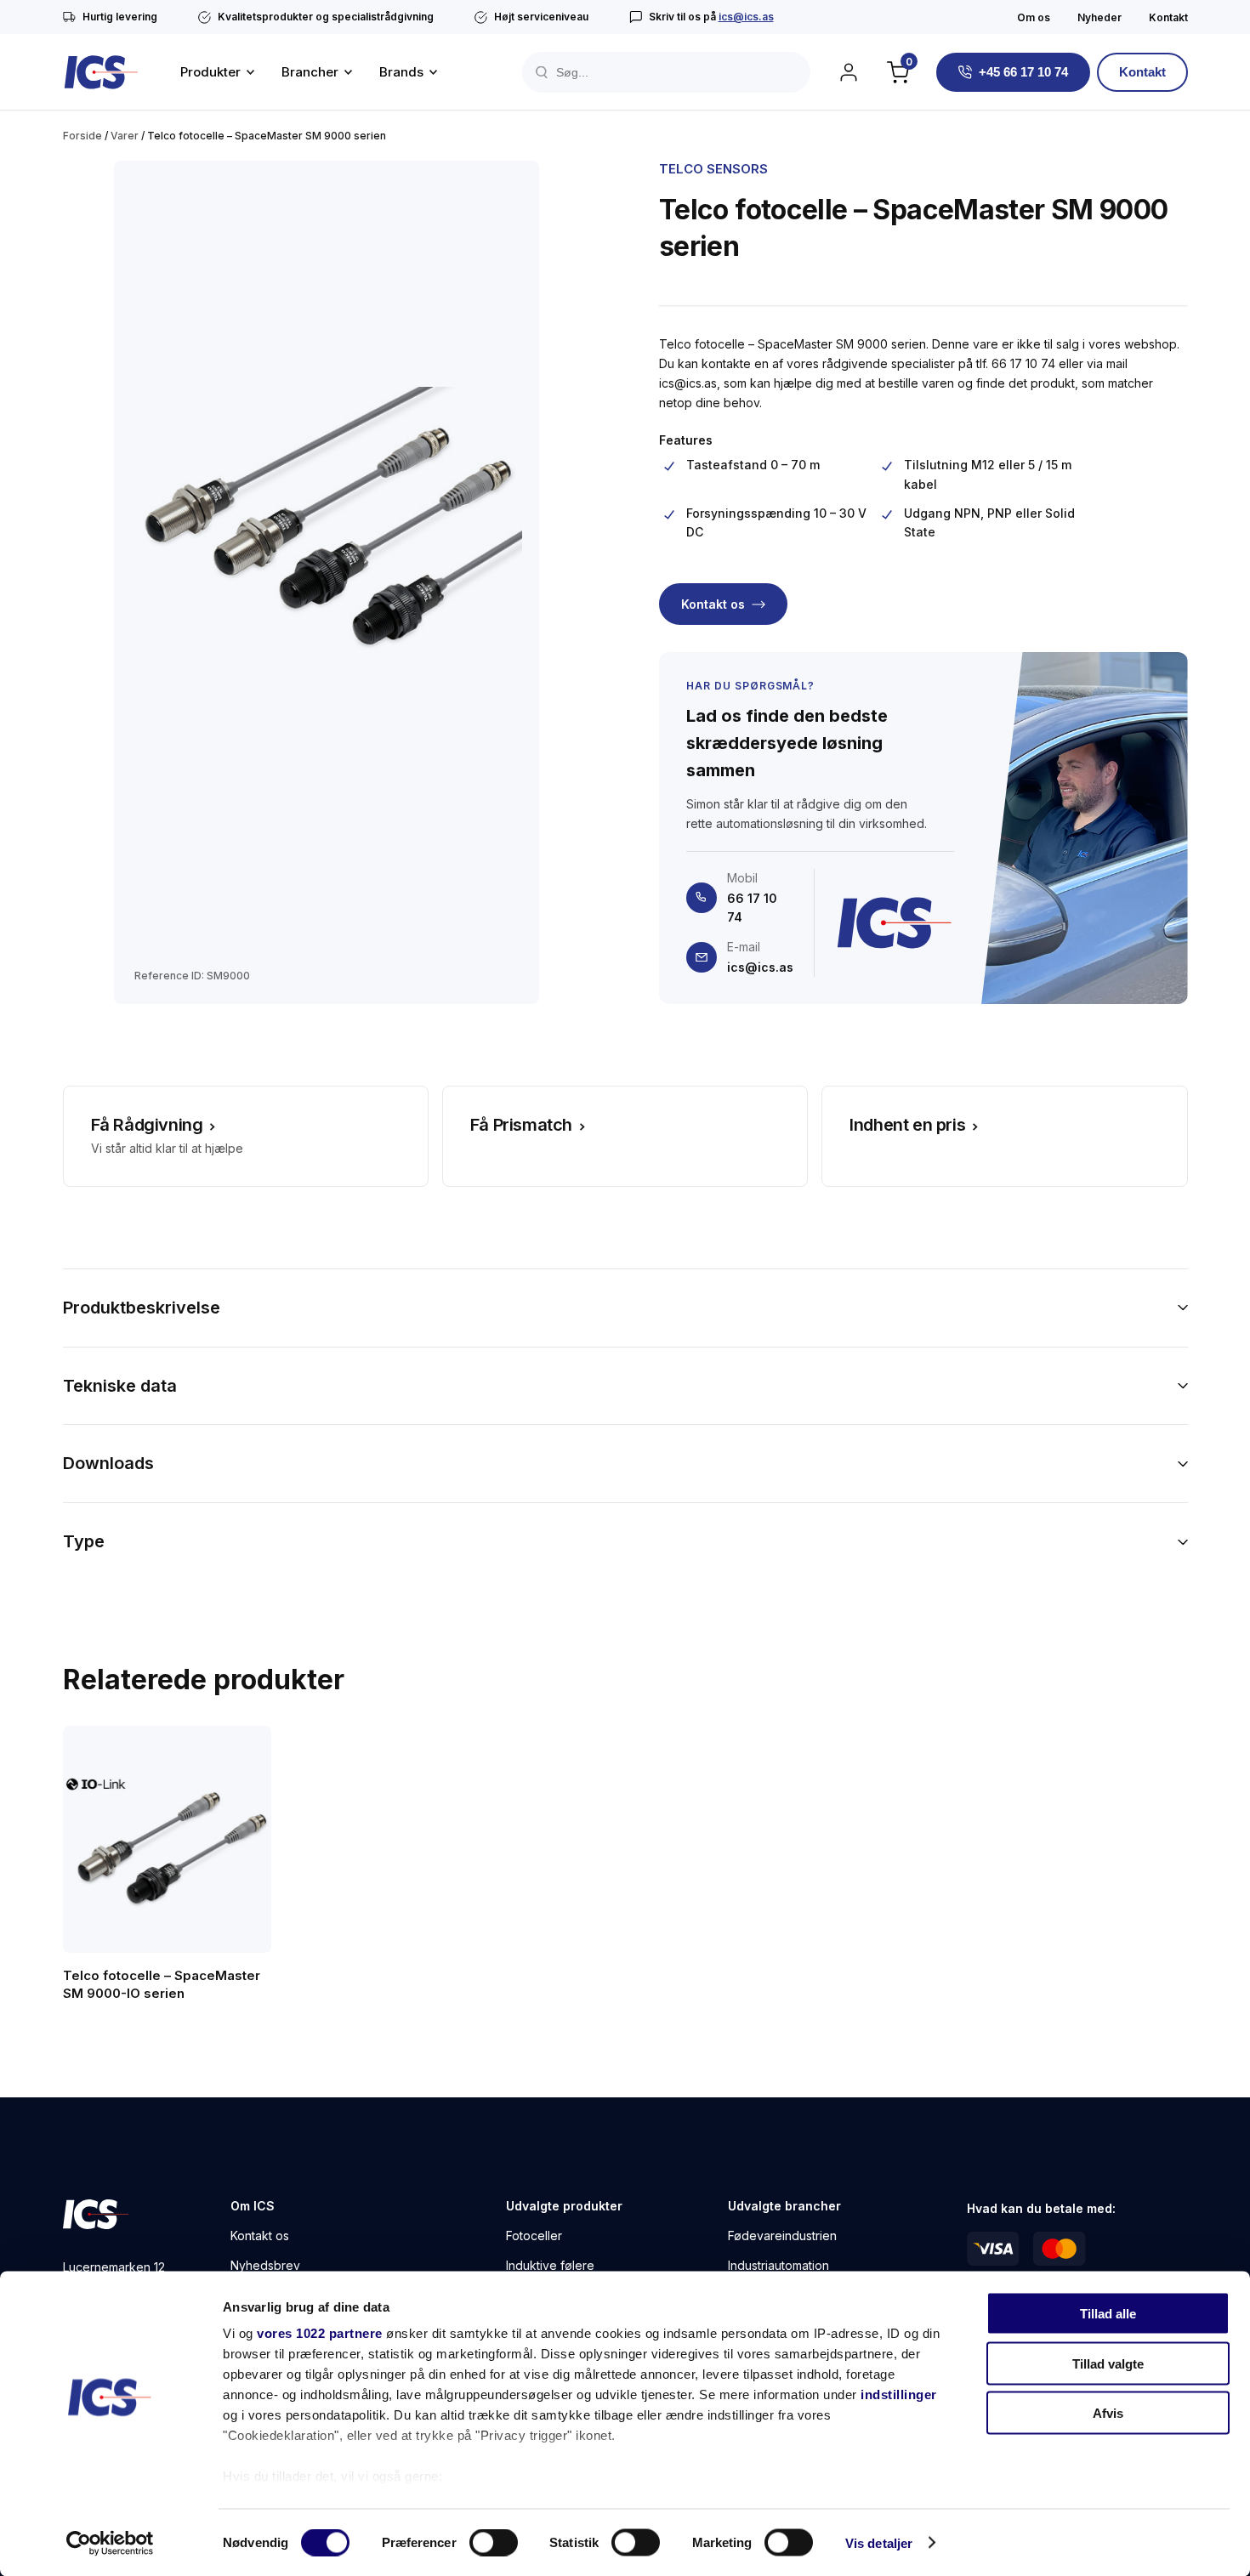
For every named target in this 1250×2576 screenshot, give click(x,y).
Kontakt (1168, 17)
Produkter (210, 72)
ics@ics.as (746, 17)
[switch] (494, 2542)
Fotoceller (534, 2236)
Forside (82, 136)
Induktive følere (550, 2265)
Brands (401, 72)
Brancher (310, 72)
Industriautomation (778, 2265)
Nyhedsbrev (265, 2265)
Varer (125, 136)
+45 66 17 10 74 (1023, 72)
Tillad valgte (1108, 2363)
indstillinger (899, 2394)
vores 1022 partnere (320, 2333)
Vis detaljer (879, 2542)
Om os (1034, 17)
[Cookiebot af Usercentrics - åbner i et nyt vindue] (110, 2543)
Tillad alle (1108, 2314)
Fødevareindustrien (782, 2236)
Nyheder (1099, 17)
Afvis (1108, 2413)
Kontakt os (713, 604)
